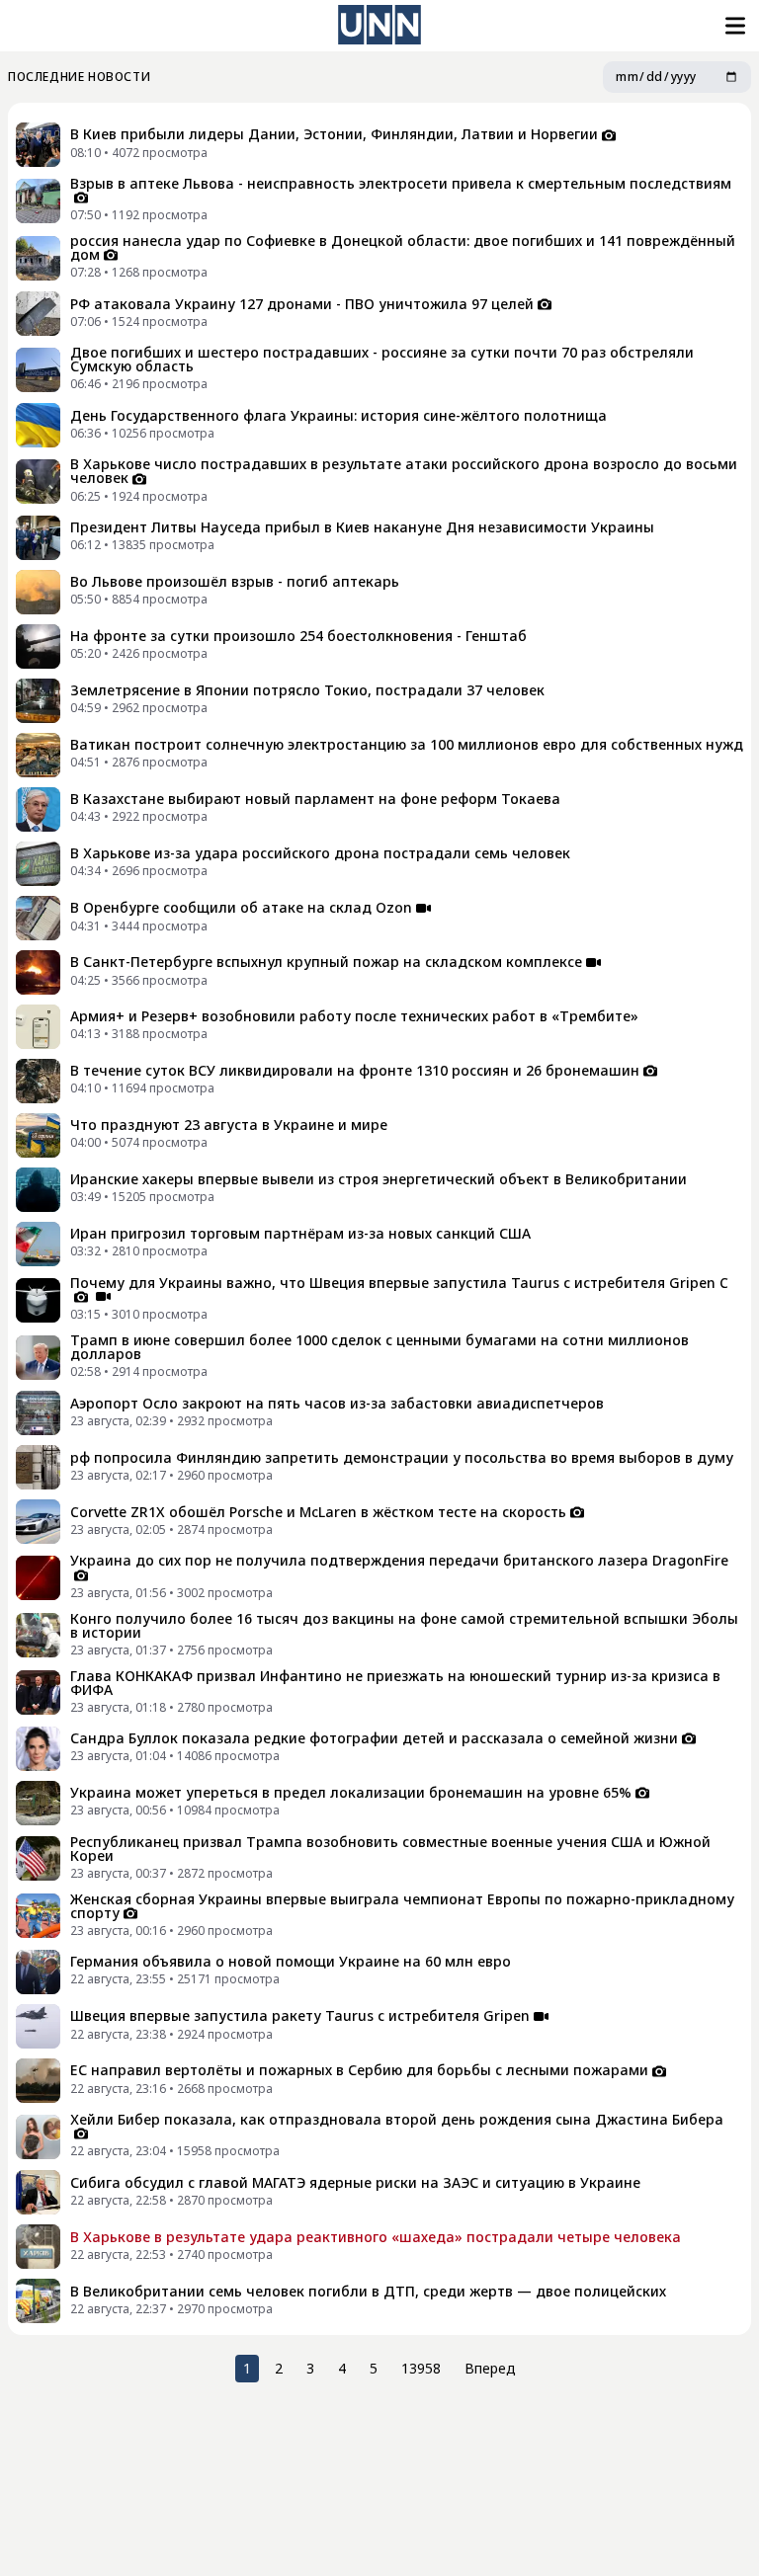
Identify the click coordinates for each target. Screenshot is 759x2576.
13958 (421, 2368)
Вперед (490, 2368)
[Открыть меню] (733, 26)
